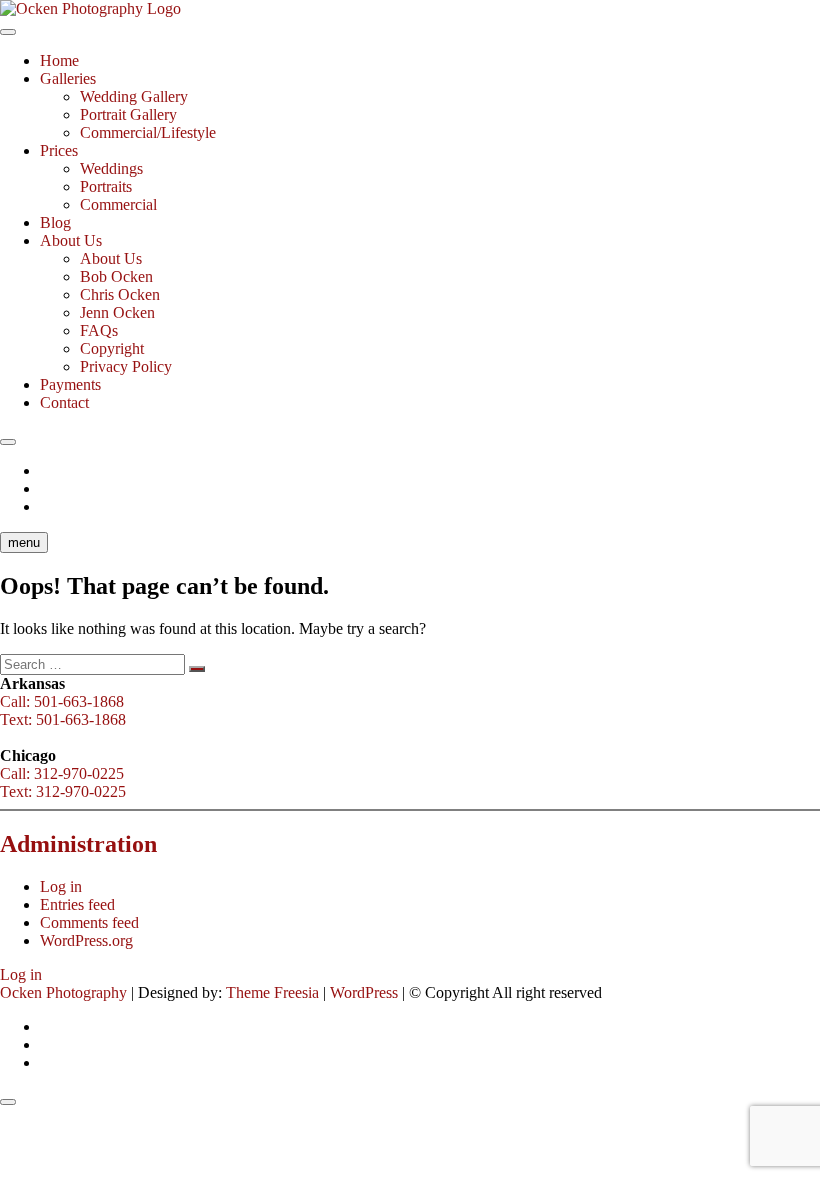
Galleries (68, 78)
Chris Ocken (120, 294)
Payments (70, 384)
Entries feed (77, 904)
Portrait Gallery (128, 114)
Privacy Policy (126, 366)
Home (59, 60)
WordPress (364, 992)
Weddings (111, 168)
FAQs (99, 330)
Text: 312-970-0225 (63, 791)
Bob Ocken (116, 276)
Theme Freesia (272, 992)
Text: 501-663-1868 (63, 719)
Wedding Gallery (134, 96)
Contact (64, 402)
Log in (61, 886)
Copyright (112, 348)
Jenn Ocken (117, 312)
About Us (71, 240)
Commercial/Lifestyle (148, 132)
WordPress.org (86, 940)
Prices (59, 150)
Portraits (106, 186)
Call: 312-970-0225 (62, 773)
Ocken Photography (63, 992)
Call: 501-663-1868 (62, 701)
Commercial (118, 204)
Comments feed (89, 922)
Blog (55, 222)
